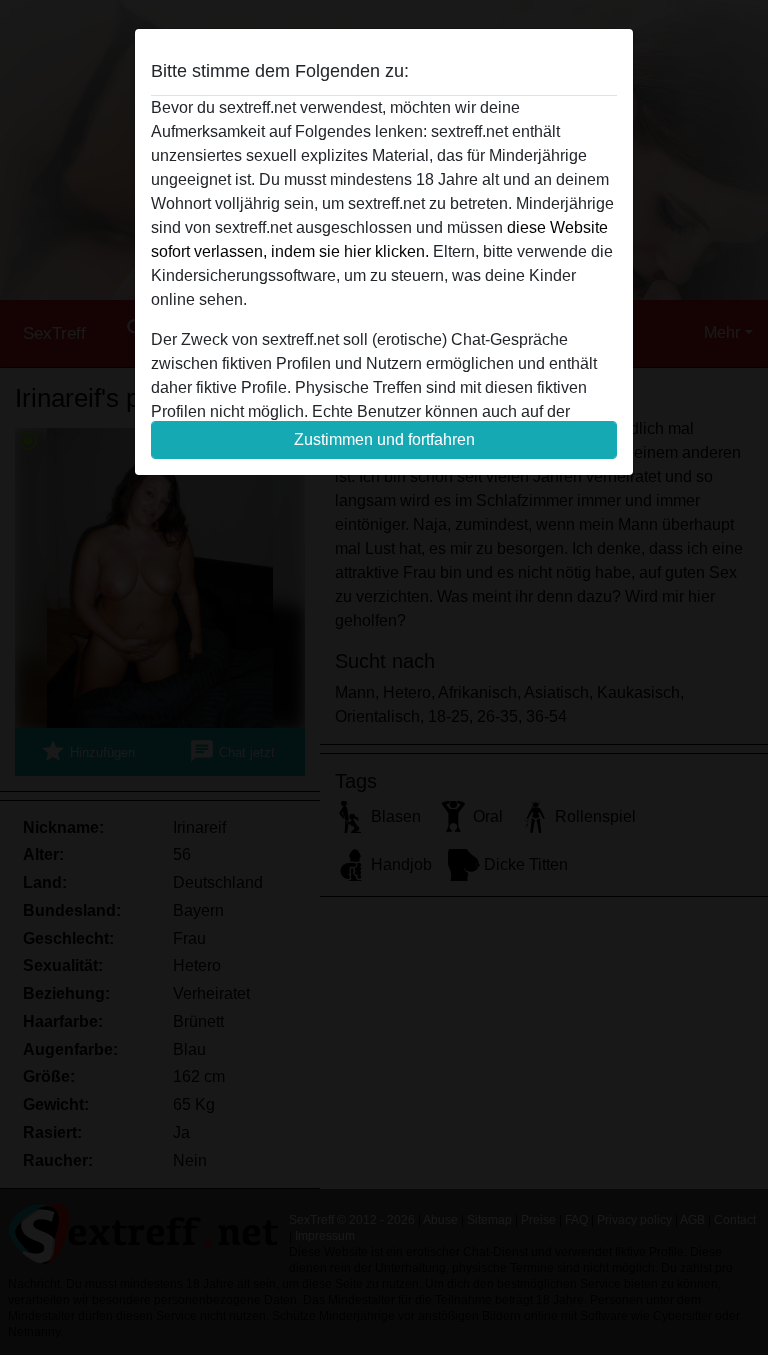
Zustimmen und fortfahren (384, 439)
